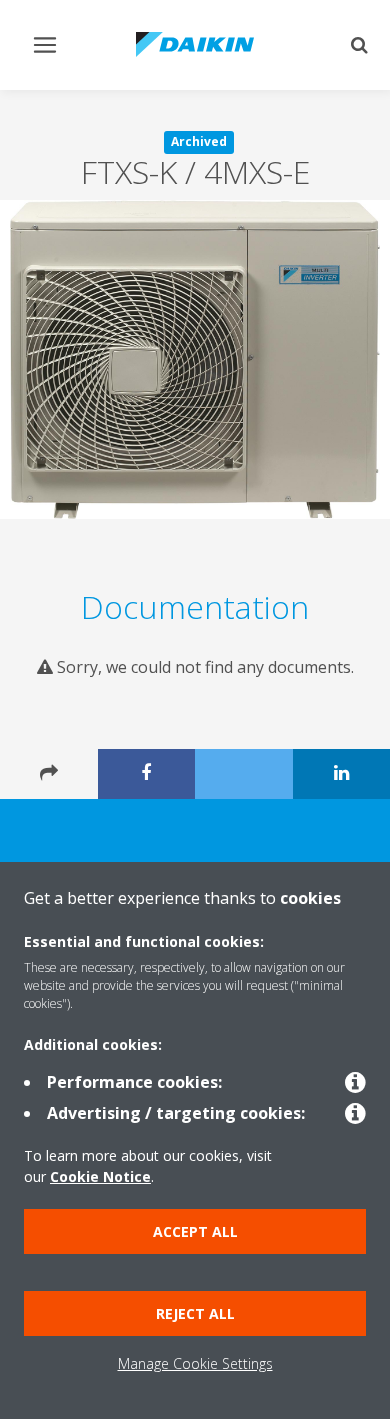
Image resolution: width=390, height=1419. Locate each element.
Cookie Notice (100, 1176)
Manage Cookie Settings (195, 1363)
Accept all (195, 1231)
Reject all (195, 1313)
